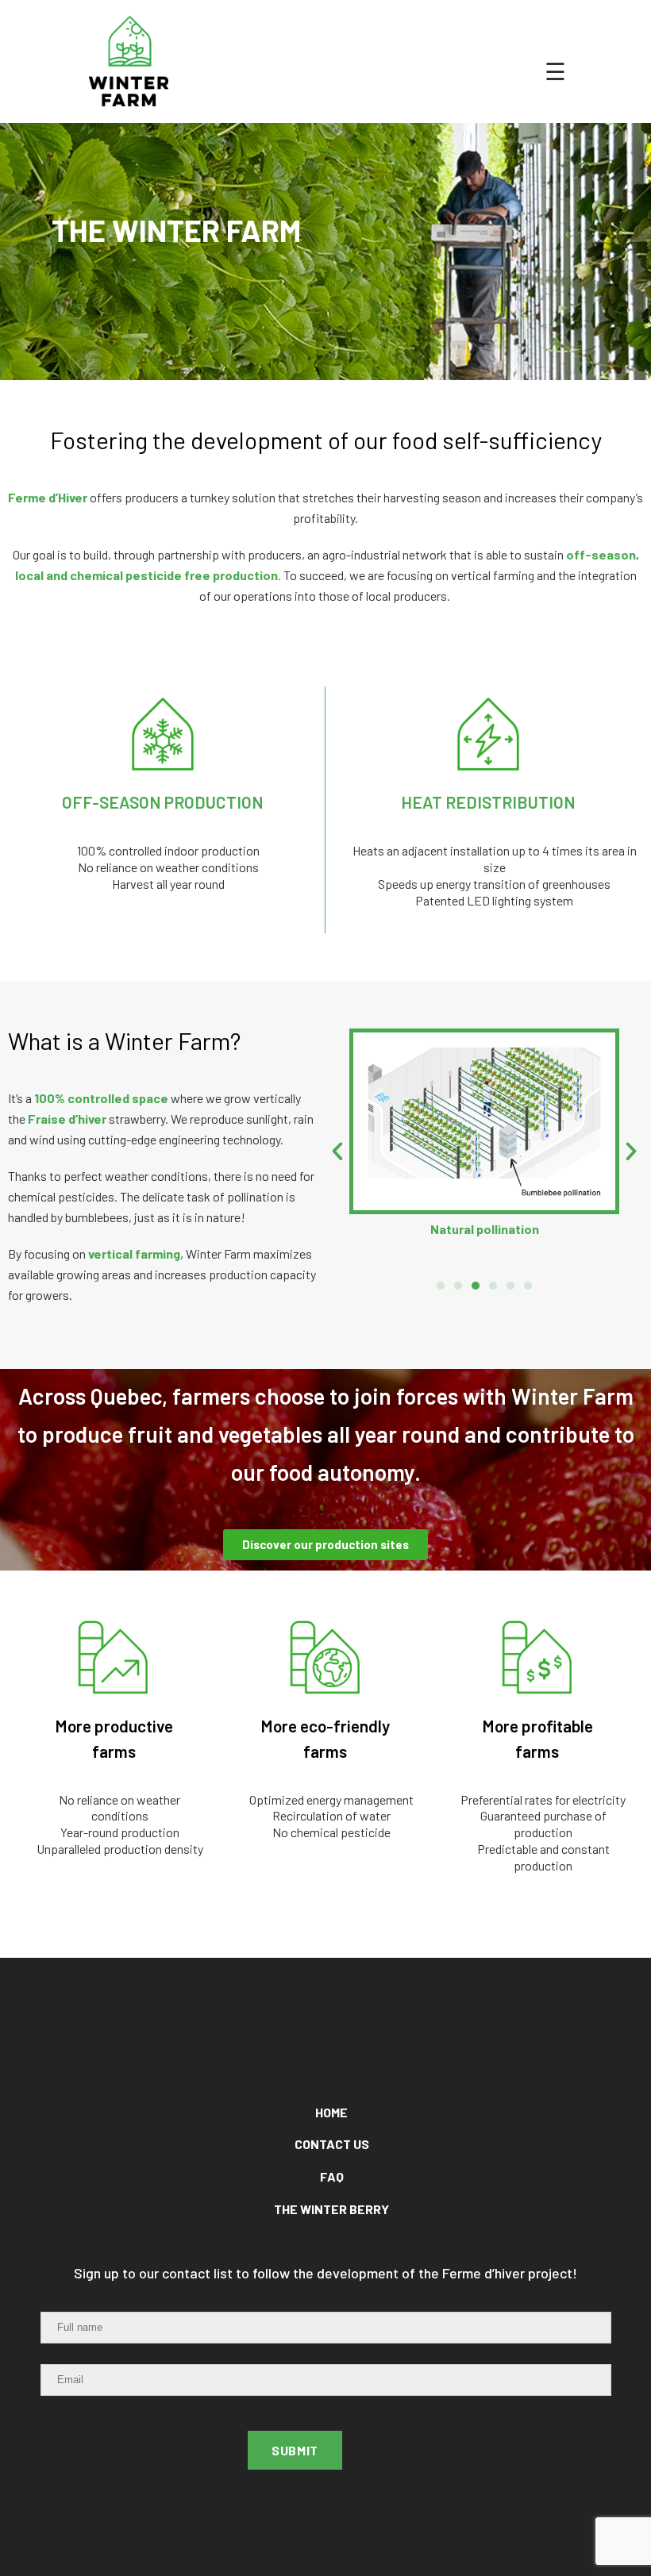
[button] (441, 1286)
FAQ (332, 2176)
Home (331, 2112)
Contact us (332, 2144)
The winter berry (331, 2209)
